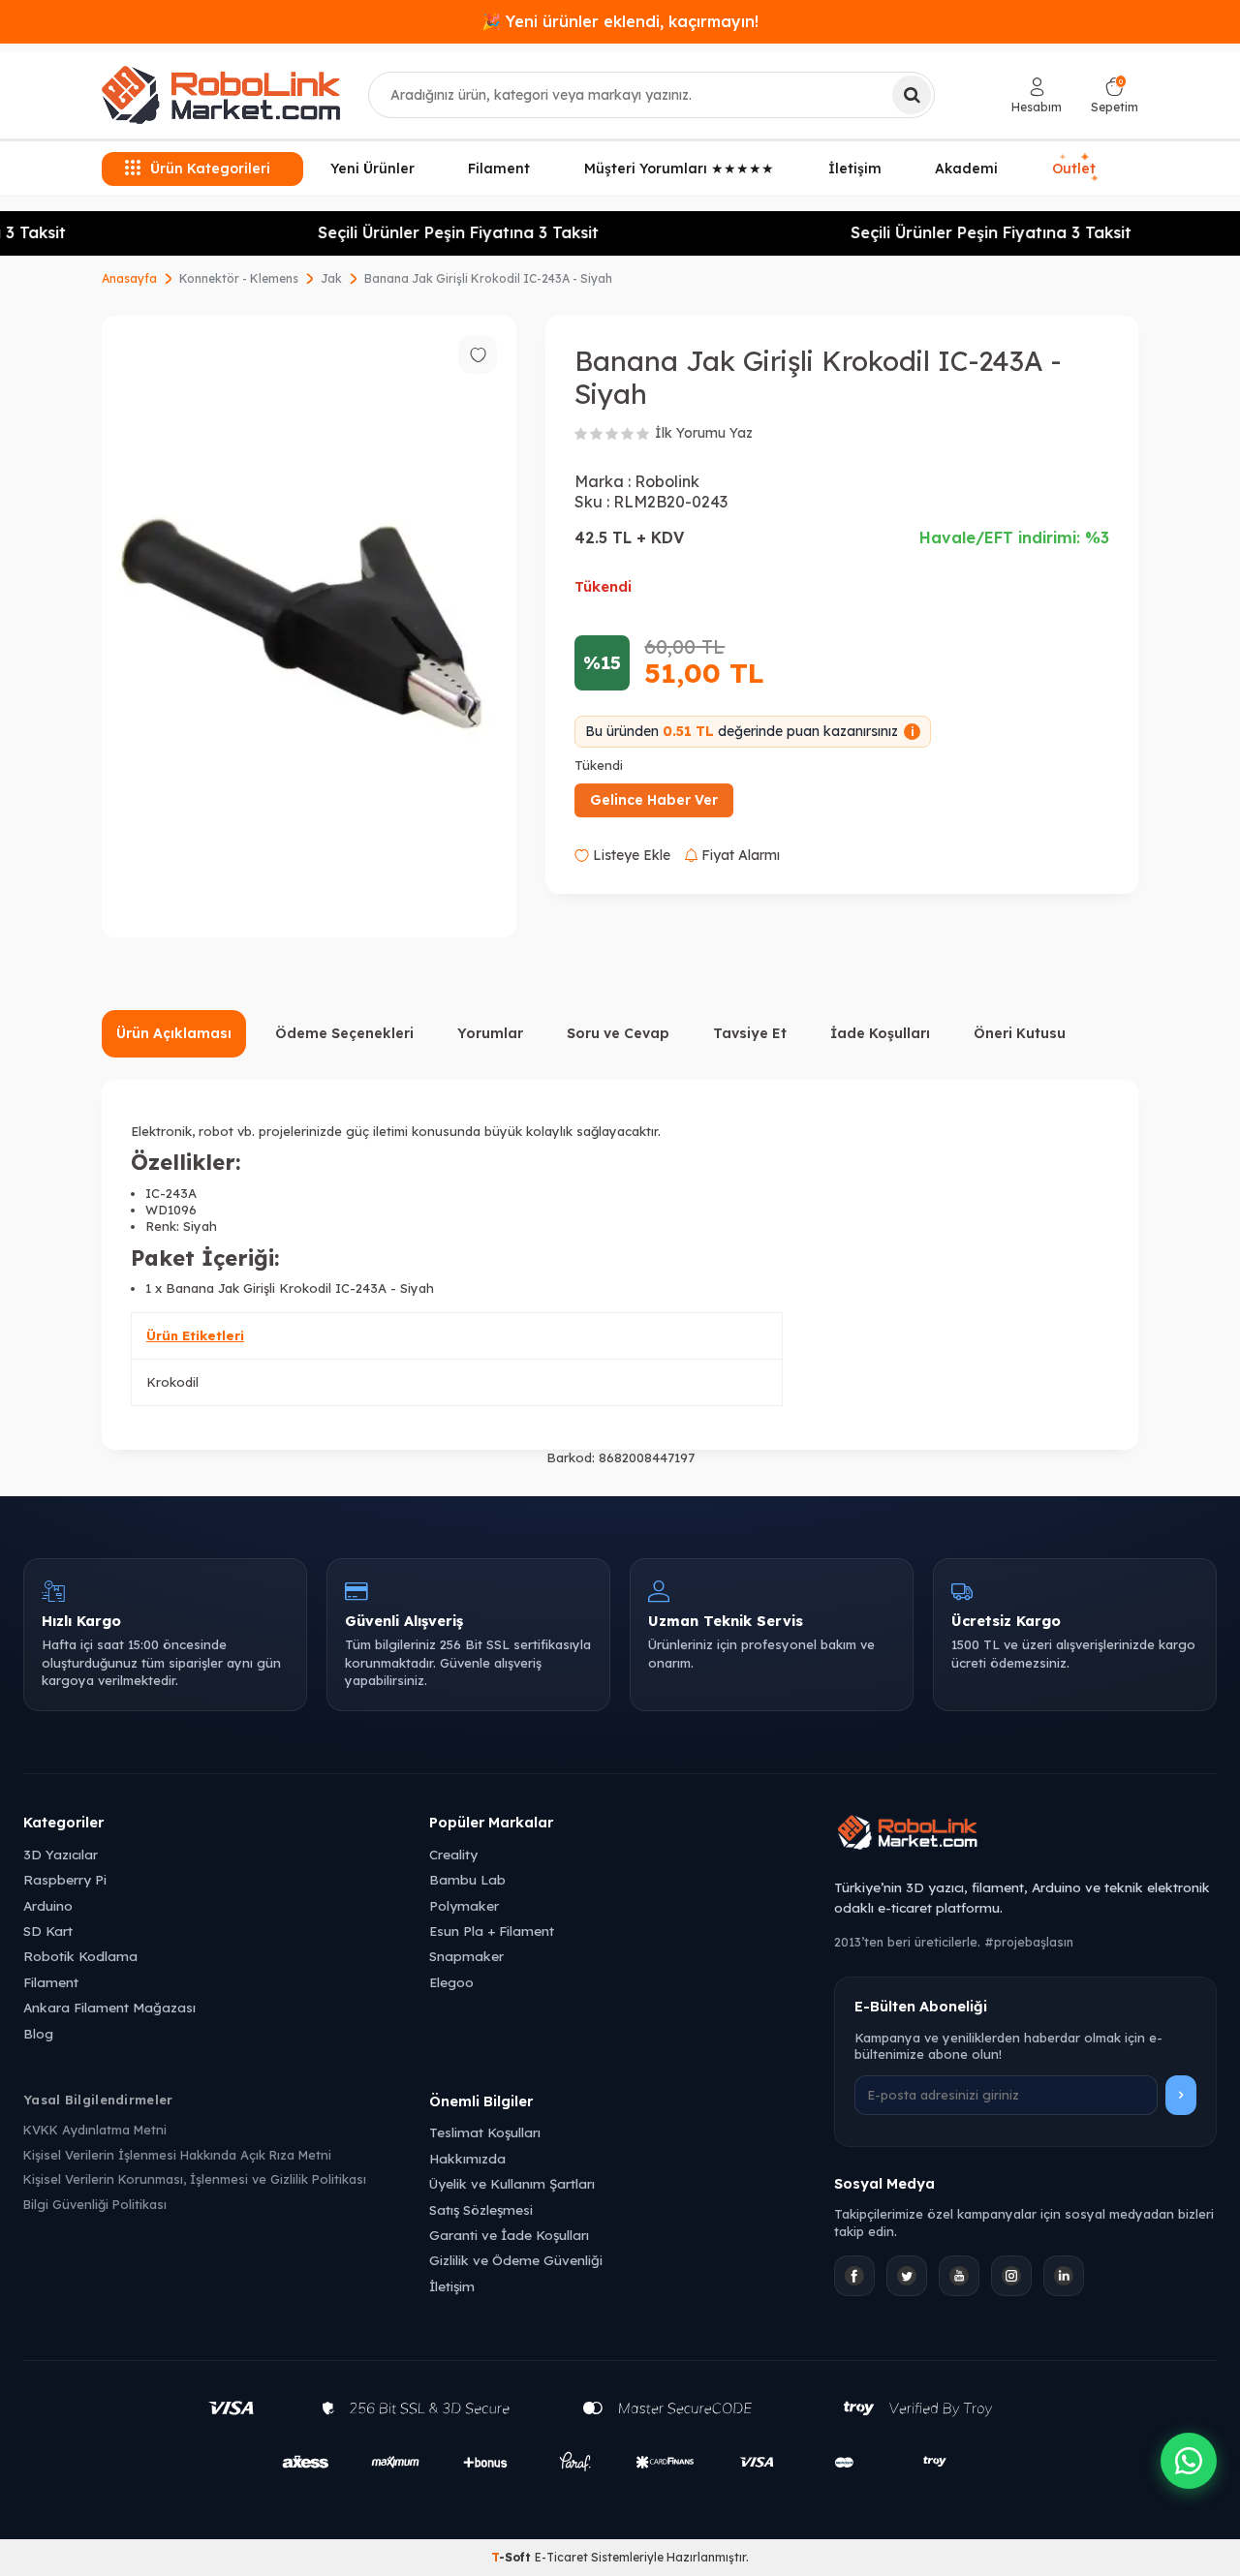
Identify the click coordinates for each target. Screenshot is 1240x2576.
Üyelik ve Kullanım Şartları (512, 2183)
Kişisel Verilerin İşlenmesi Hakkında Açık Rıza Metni (177, 2155)
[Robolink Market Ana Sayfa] (1025, 1835)
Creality (453, 1854)
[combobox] (651, 95)
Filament (499, 169)
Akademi (966, 169)
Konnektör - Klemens (239, 278)
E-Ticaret (561, 2557)
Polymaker (464, 1905)
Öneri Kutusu (1020, 1033)
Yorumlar (490, 1033)
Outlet (1076, 169)
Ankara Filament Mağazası (109, 2007)
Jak (331, 278)
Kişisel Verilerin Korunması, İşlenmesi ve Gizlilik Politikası (195, 2179)
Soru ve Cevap (618, 1033)
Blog (38, 2033)
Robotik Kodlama (80, 1956)
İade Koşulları (880, 1033)
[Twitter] (907, 2276)
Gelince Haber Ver (654, 800)
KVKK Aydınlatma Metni (95, 2130)
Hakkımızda (467, 2158)
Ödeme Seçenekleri (344, 1033)
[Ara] (912, 95)
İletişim (855, 169)
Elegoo (451, 1982)
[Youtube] (959, 2276)
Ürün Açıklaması (174, 1033)
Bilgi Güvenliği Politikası (95, 2204)
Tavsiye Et (750, 1033)
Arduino (48, 1905)
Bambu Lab (467, 1879)
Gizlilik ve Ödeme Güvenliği (516, 2260)
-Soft (513, 2557)
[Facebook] (854, 2276)
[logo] (221, 95)
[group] (309, 627)
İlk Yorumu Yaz (704, 433)
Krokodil (172, 1382)
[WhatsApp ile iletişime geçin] (1189, 2461)
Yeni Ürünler (372, 169)
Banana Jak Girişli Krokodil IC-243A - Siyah (488, 278)
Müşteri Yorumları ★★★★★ (679, 169)
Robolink (667, 481)
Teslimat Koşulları (485, 2132)
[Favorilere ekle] (478, 354)
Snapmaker (466, 1956)
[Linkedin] (1064, 2276)
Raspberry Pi (65, 1879)
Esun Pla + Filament (492, 1931)
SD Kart (48, 1931)
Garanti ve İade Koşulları (509, 2235)
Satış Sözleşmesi (481, 2209)
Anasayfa (129, 278)
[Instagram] (1011, 2276)
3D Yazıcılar (61, 1854)
